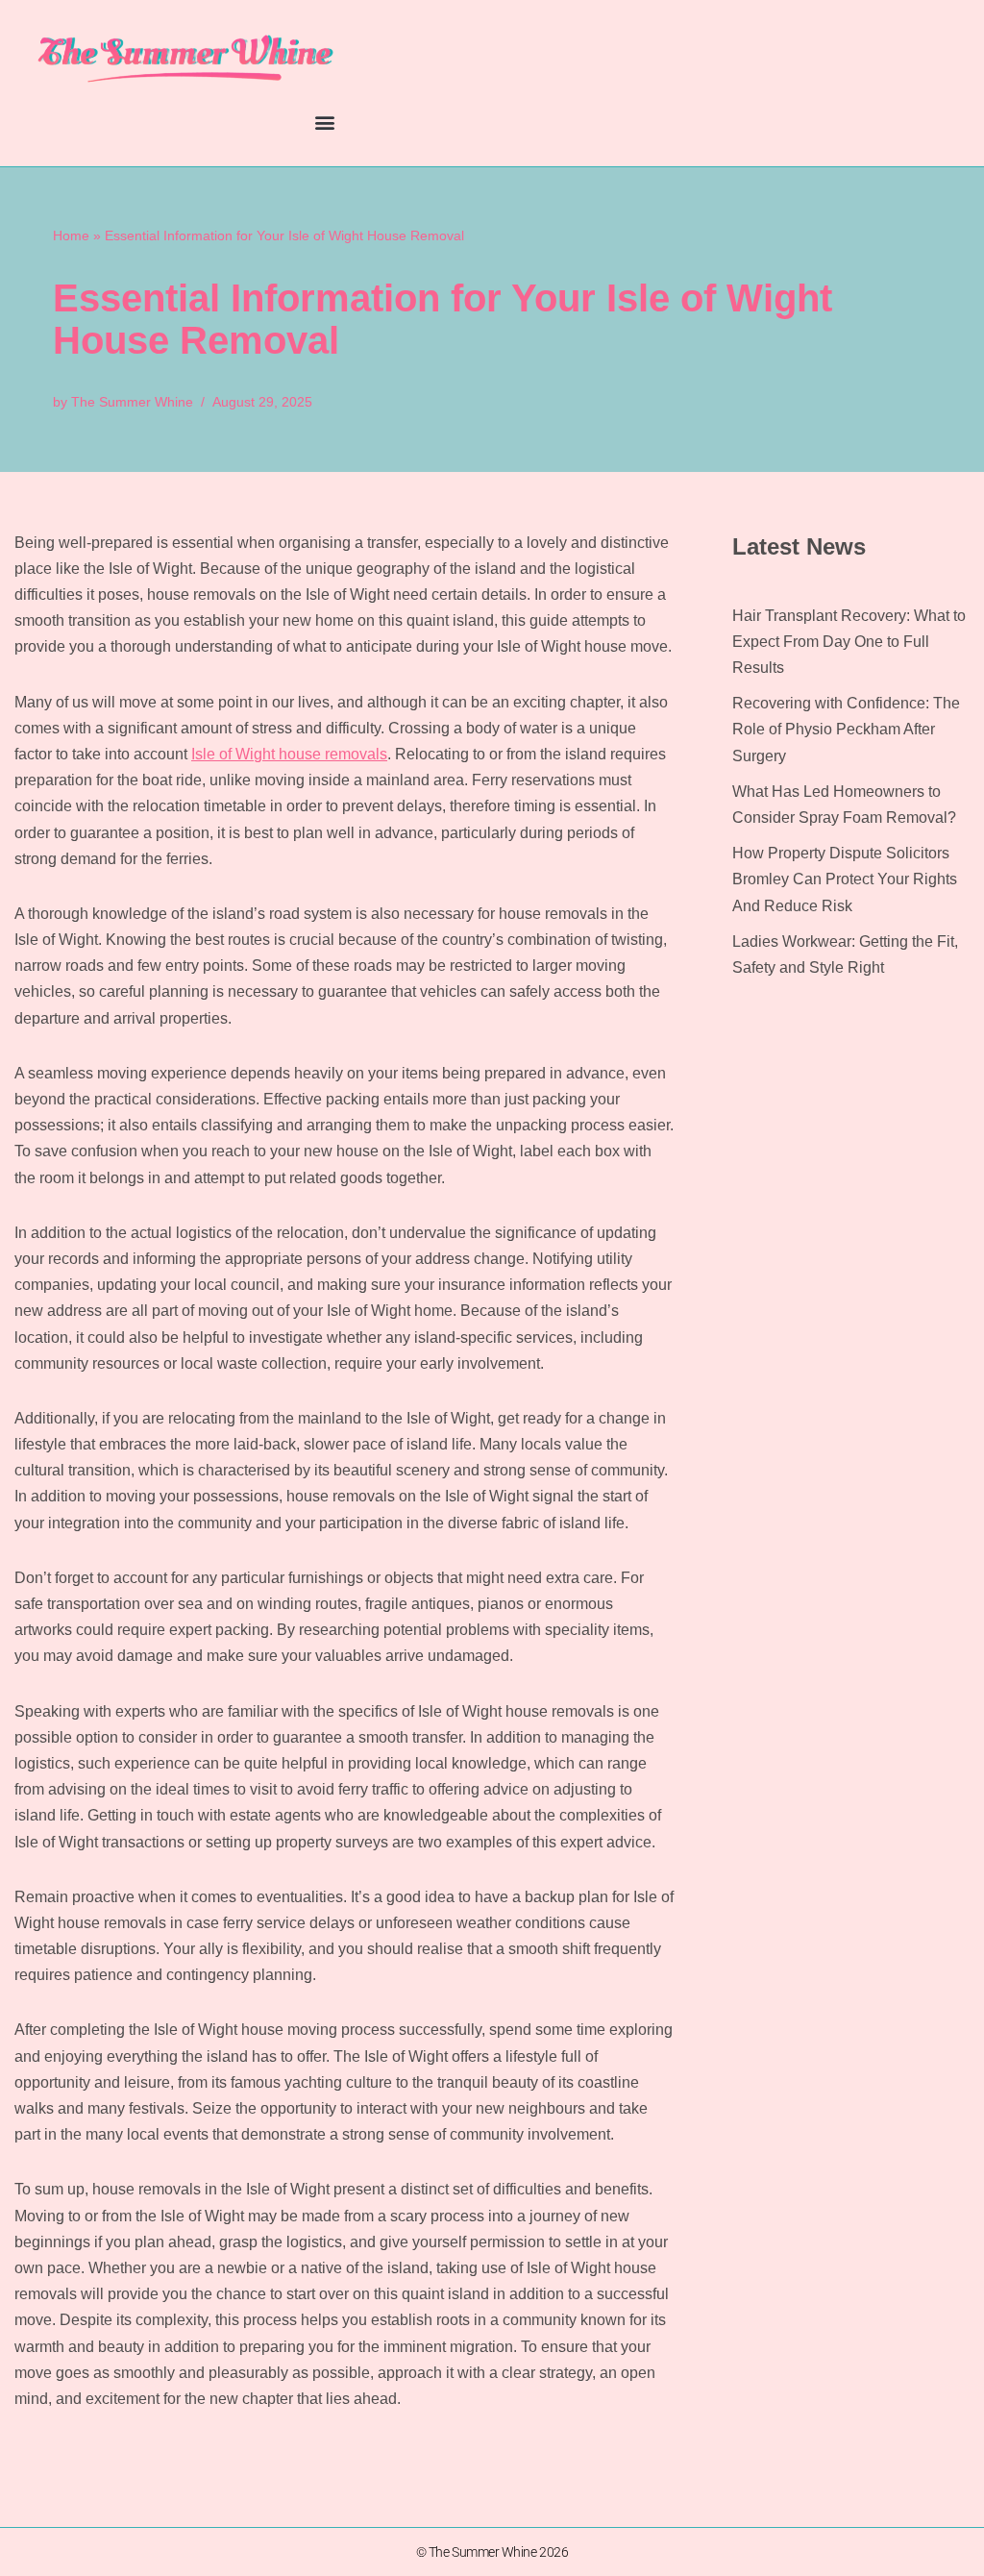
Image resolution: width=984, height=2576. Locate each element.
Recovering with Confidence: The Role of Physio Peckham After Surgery (846, 729)
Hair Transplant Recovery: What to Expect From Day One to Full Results (849, 642)
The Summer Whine (132, 402)
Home (71, 235)
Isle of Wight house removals (289, 754)
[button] (324, 122)
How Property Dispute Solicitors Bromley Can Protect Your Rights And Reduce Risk (845, 879)
